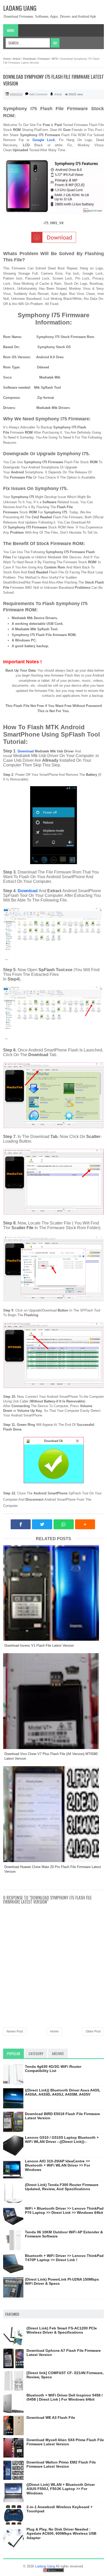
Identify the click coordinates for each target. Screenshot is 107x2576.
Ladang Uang (20, 8)
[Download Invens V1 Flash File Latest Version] (53, 1593)
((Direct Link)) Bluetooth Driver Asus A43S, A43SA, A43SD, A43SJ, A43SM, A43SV (63, 2092)
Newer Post (15, 2031)
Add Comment (38, 94)
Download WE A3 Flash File (51, 2418)
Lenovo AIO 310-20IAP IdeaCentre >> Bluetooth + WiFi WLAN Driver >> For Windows (58, 2166)
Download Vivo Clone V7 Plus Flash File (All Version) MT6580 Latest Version (51, 1756)
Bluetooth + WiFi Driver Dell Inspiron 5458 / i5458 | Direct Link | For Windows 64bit (65, 2397)
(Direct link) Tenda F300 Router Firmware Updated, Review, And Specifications (62, 2187)
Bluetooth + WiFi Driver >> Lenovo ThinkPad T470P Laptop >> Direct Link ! (64, 2258)
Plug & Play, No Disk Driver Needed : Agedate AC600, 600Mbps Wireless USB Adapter (61, 2534)
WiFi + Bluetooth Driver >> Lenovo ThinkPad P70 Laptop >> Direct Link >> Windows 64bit (64, 2211)
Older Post (93, 2031)
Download (26, 751)
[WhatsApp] (64, 1524)
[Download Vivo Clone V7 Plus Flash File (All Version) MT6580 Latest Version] (53, 1701)
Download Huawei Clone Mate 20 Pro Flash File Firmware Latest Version (53, 1869)
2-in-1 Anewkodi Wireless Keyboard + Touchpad (59, 2509)
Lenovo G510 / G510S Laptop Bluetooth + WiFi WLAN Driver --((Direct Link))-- (62, 2140)
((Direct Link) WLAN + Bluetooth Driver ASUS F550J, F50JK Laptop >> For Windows (61, 2489)
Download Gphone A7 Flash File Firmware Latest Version (64, 2353)
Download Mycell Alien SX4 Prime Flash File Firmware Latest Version (65, 2442)
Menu (11, 30)
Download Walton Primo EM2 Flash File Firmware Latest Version (61, 2464)
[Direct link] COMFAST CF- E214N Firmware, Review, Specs (65, 2375)
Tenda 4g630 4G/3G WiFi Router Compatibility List (53, 2069)
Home (54, 2031)
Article (58, 94)
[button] (85, 1524)
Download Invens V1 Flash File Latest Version (39, 1645)
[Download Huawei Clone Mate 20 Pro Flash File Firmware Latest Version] (53, 1814)
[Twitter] (42, 1524)
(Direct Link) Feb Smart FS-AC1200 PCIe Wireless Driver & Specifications (62, 2330)
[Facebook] (21, 1524)
